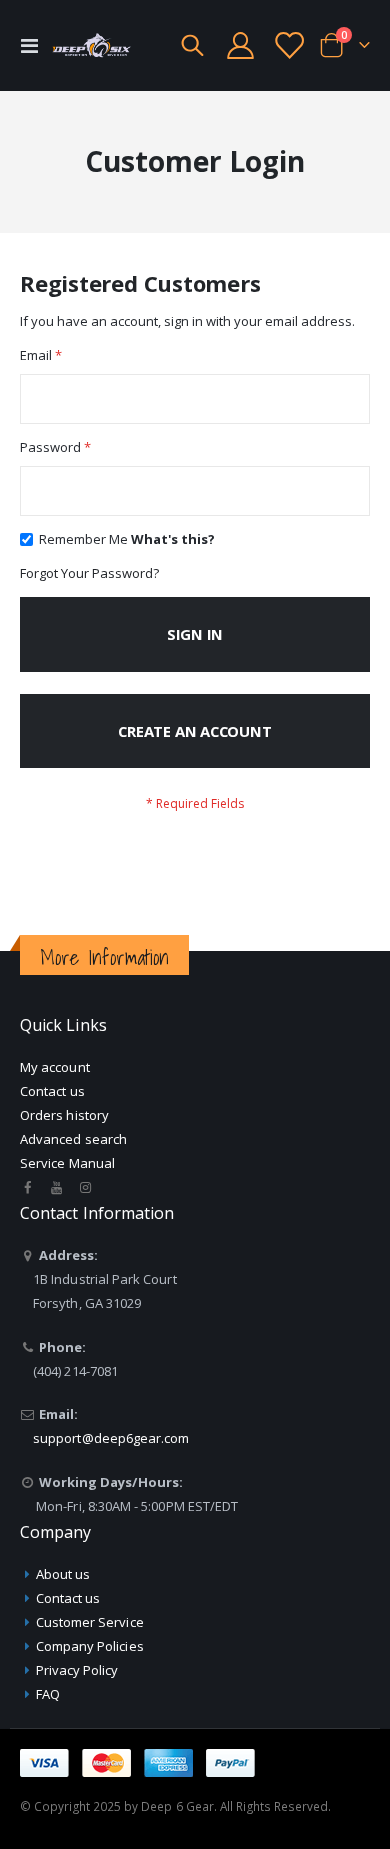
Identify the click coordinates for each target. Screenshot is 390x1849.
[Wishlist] (288, 45)
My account (55, 1067)
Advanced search (73, 1139)
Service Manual (67, 1163)
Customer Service (90, 1622)
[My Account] (241, 45)
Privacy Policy (77, 1670)
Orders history (64, 1115)
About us (63, 1574)
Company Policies (90, 1646)
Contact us (52, 1091)
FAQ (48, 1694)
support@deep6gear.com (111, 1438)
